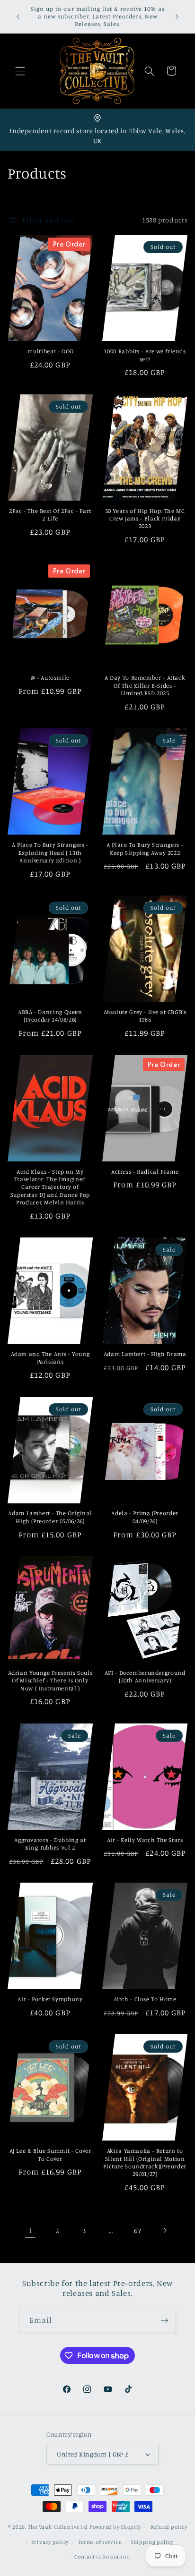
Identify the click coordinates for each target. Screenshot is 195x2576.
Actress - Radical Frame (145, 1172)
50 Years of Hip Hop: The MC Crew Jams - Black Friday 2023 (145, 519)
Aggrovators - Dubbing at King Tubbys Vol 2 (50, 1844)
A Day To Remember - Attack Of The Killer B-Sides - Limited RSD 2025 (145, 685)
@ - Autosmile (50, 678)
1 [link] (31, 2231)
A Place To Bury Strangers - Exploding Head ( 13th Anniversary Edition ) (50, 853)
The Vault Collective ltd (58, 2527)
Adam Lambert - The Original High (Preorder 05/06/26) (50, 1517)
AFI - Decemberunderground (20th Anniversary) (145, 1676)
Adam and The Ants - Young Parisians (50, 1358)
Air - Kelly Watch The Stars (145, 1840)
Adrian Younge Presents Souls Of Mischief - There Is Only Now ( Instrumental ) (50, 1680)
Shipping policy (152, 2542)
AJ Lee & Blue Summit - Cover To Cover (50, 2154)
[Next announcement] (177, 17)
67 (137, 2231)
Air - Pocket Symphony (50, 1999)
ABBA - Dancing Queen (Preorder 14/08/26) (50, 1016)
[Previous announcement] (18, 17)
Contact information (102, 2557)
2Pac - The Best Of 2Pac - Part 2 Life (50, 515)
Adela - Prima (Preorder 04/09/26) (145, 1517)
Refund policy (169, 2527)
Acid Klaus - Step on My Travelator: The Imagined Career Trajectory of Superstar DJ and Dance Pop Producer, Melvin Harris (50, 1187)
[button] (20, 71)
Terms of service (100, 2542)
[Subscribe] (165, 2320)
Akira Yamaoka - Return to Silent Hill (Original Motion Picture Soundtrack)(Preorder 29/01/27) (145, 2162)
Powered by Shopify (115, 2527)
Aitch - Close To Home (145, 1999)
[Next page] (165, 2230)
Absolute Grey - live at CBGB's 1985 (145, 1016)
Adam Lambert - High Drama (145, 1354)
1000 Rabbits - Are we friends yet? (145, 355)
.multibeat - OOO (50, 351)
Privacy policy (50, 2542)
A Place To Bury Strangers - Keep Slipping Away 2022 (145, 849)
